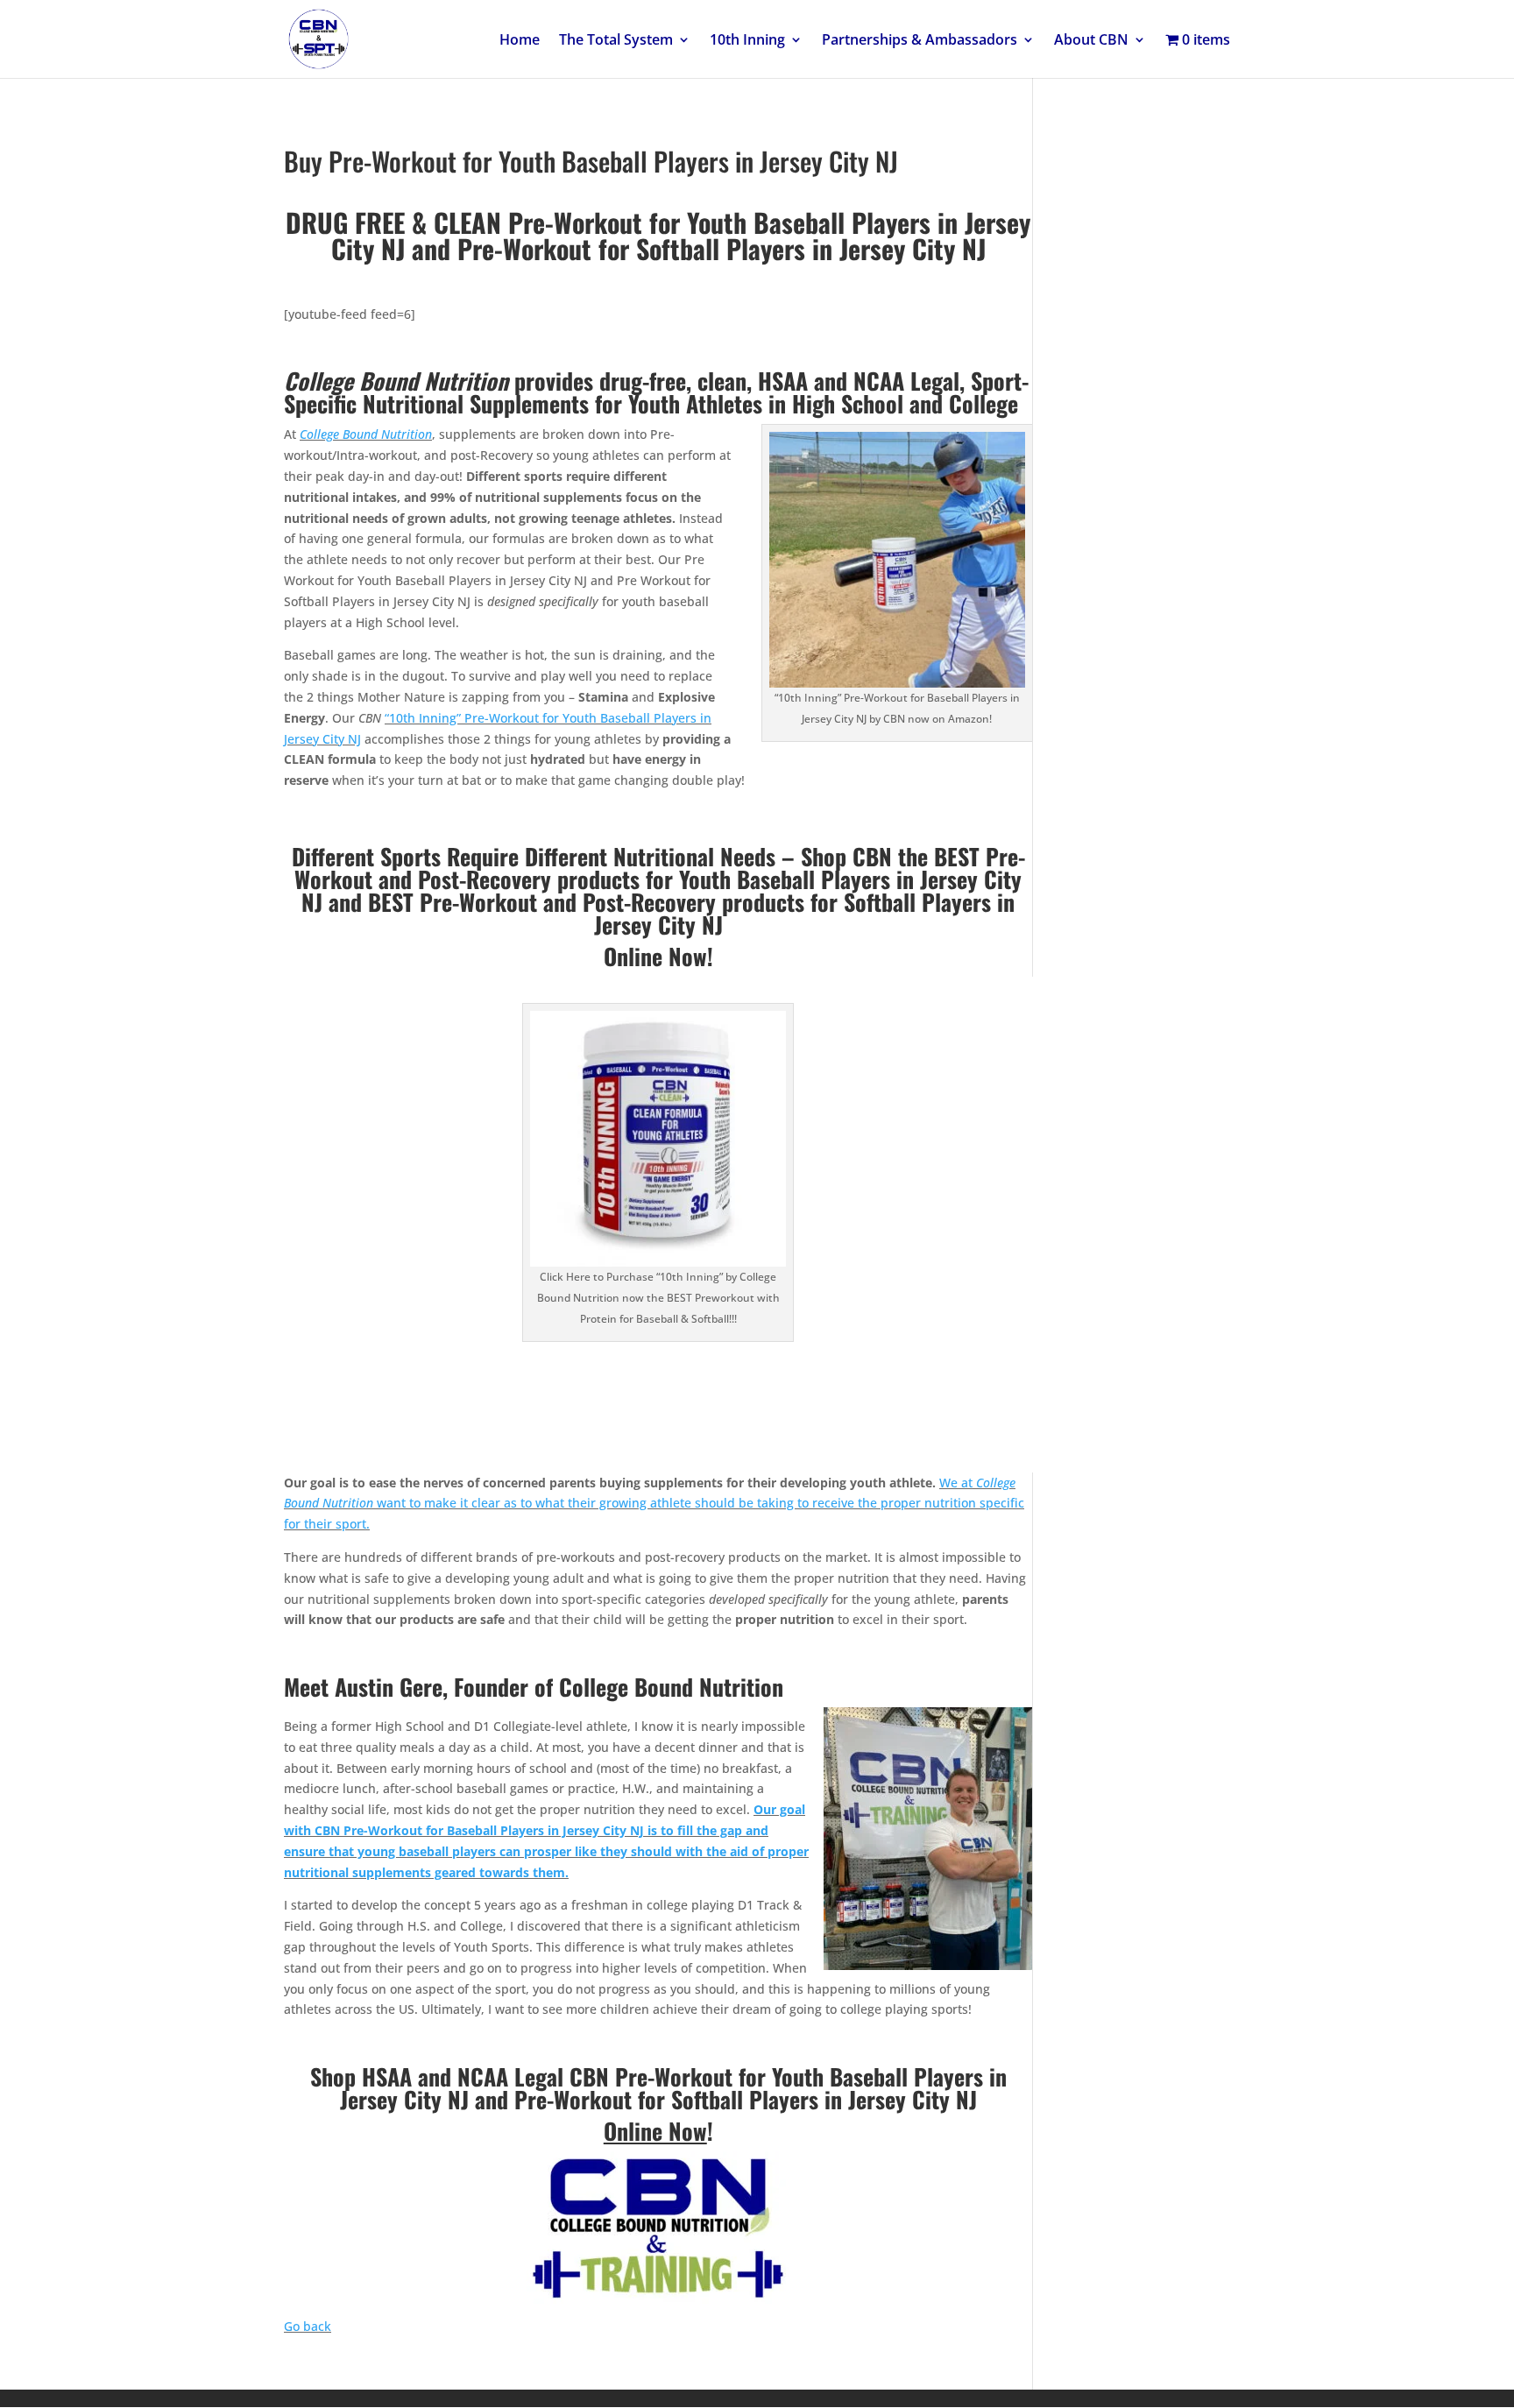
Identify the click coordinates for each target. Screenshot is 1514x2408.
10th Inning (747, 41)
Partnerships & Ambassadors (920, 41)
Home (520, 41)
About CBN (1091, 41)
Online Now (655, 2131)
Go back (308, 2326)
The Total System (616, 41)
